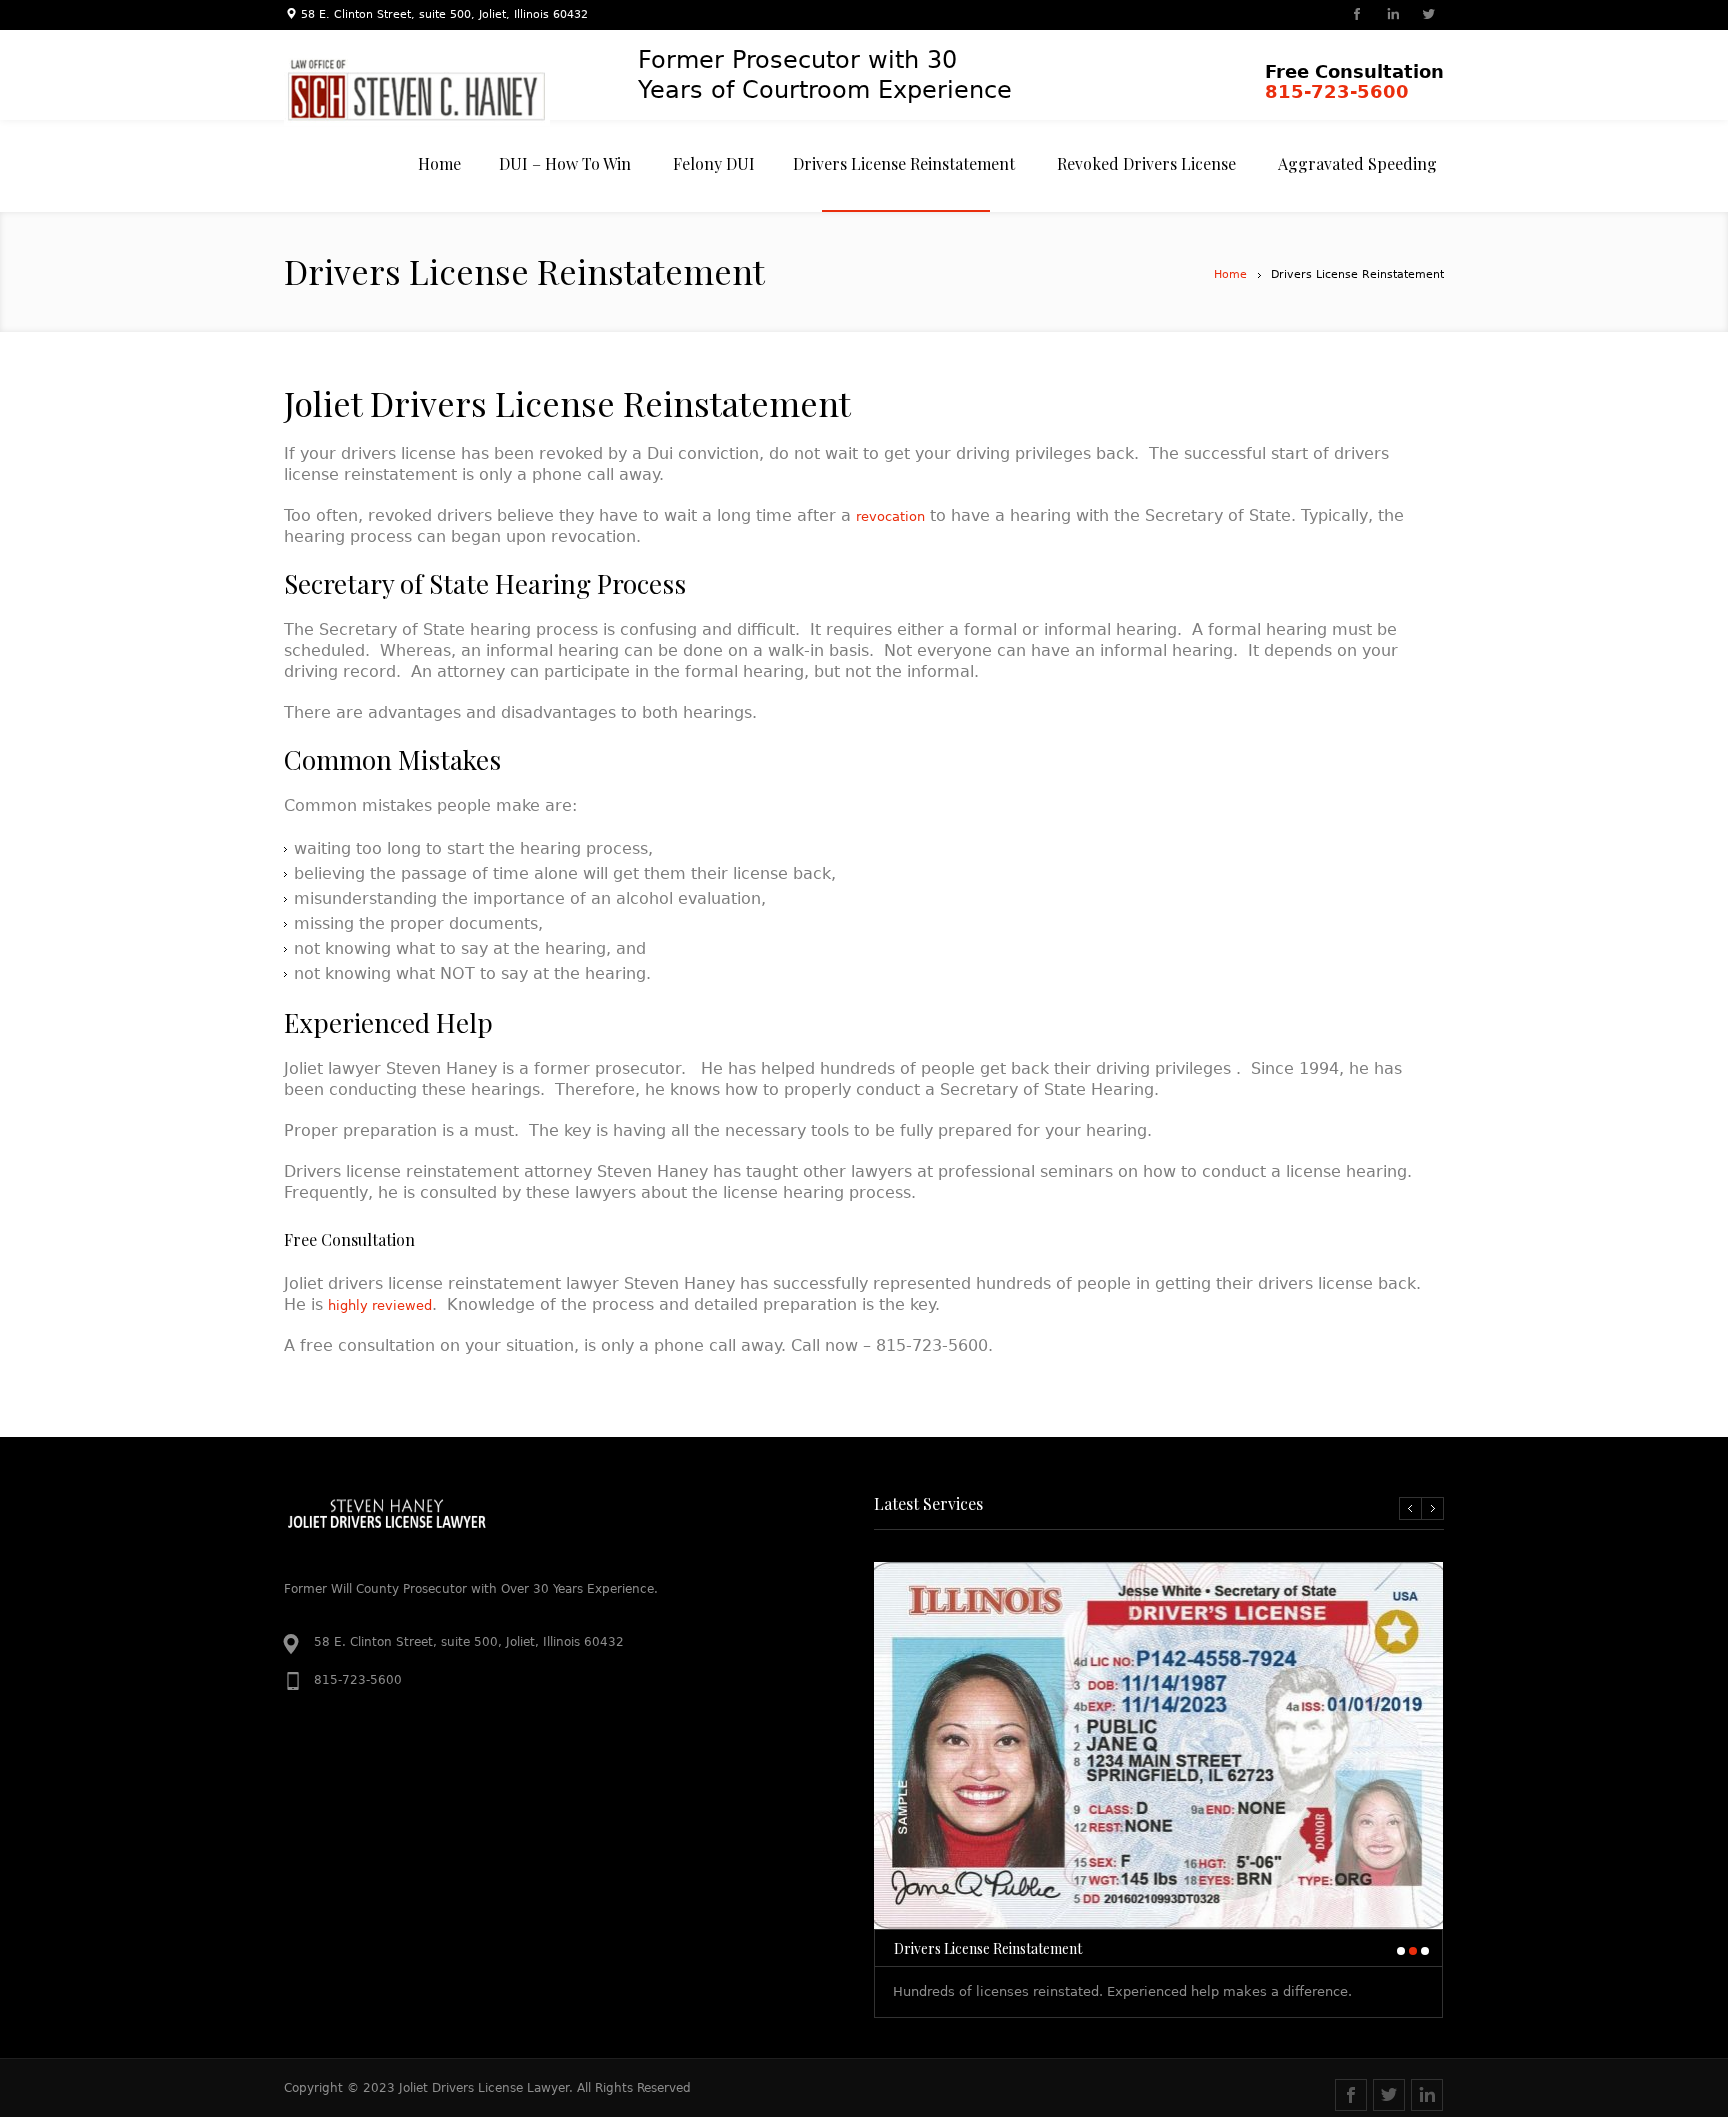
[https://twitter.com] (1428, 16)
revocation (890, 516)
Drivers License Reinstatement (988, 1948)
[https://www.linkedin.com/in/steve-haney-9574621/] (1392, 16)
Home (1230, 274)
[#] (1389, 2095)
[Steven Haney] (434, 90)
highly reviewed (380, 1305)
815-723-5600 (1337, 91)
